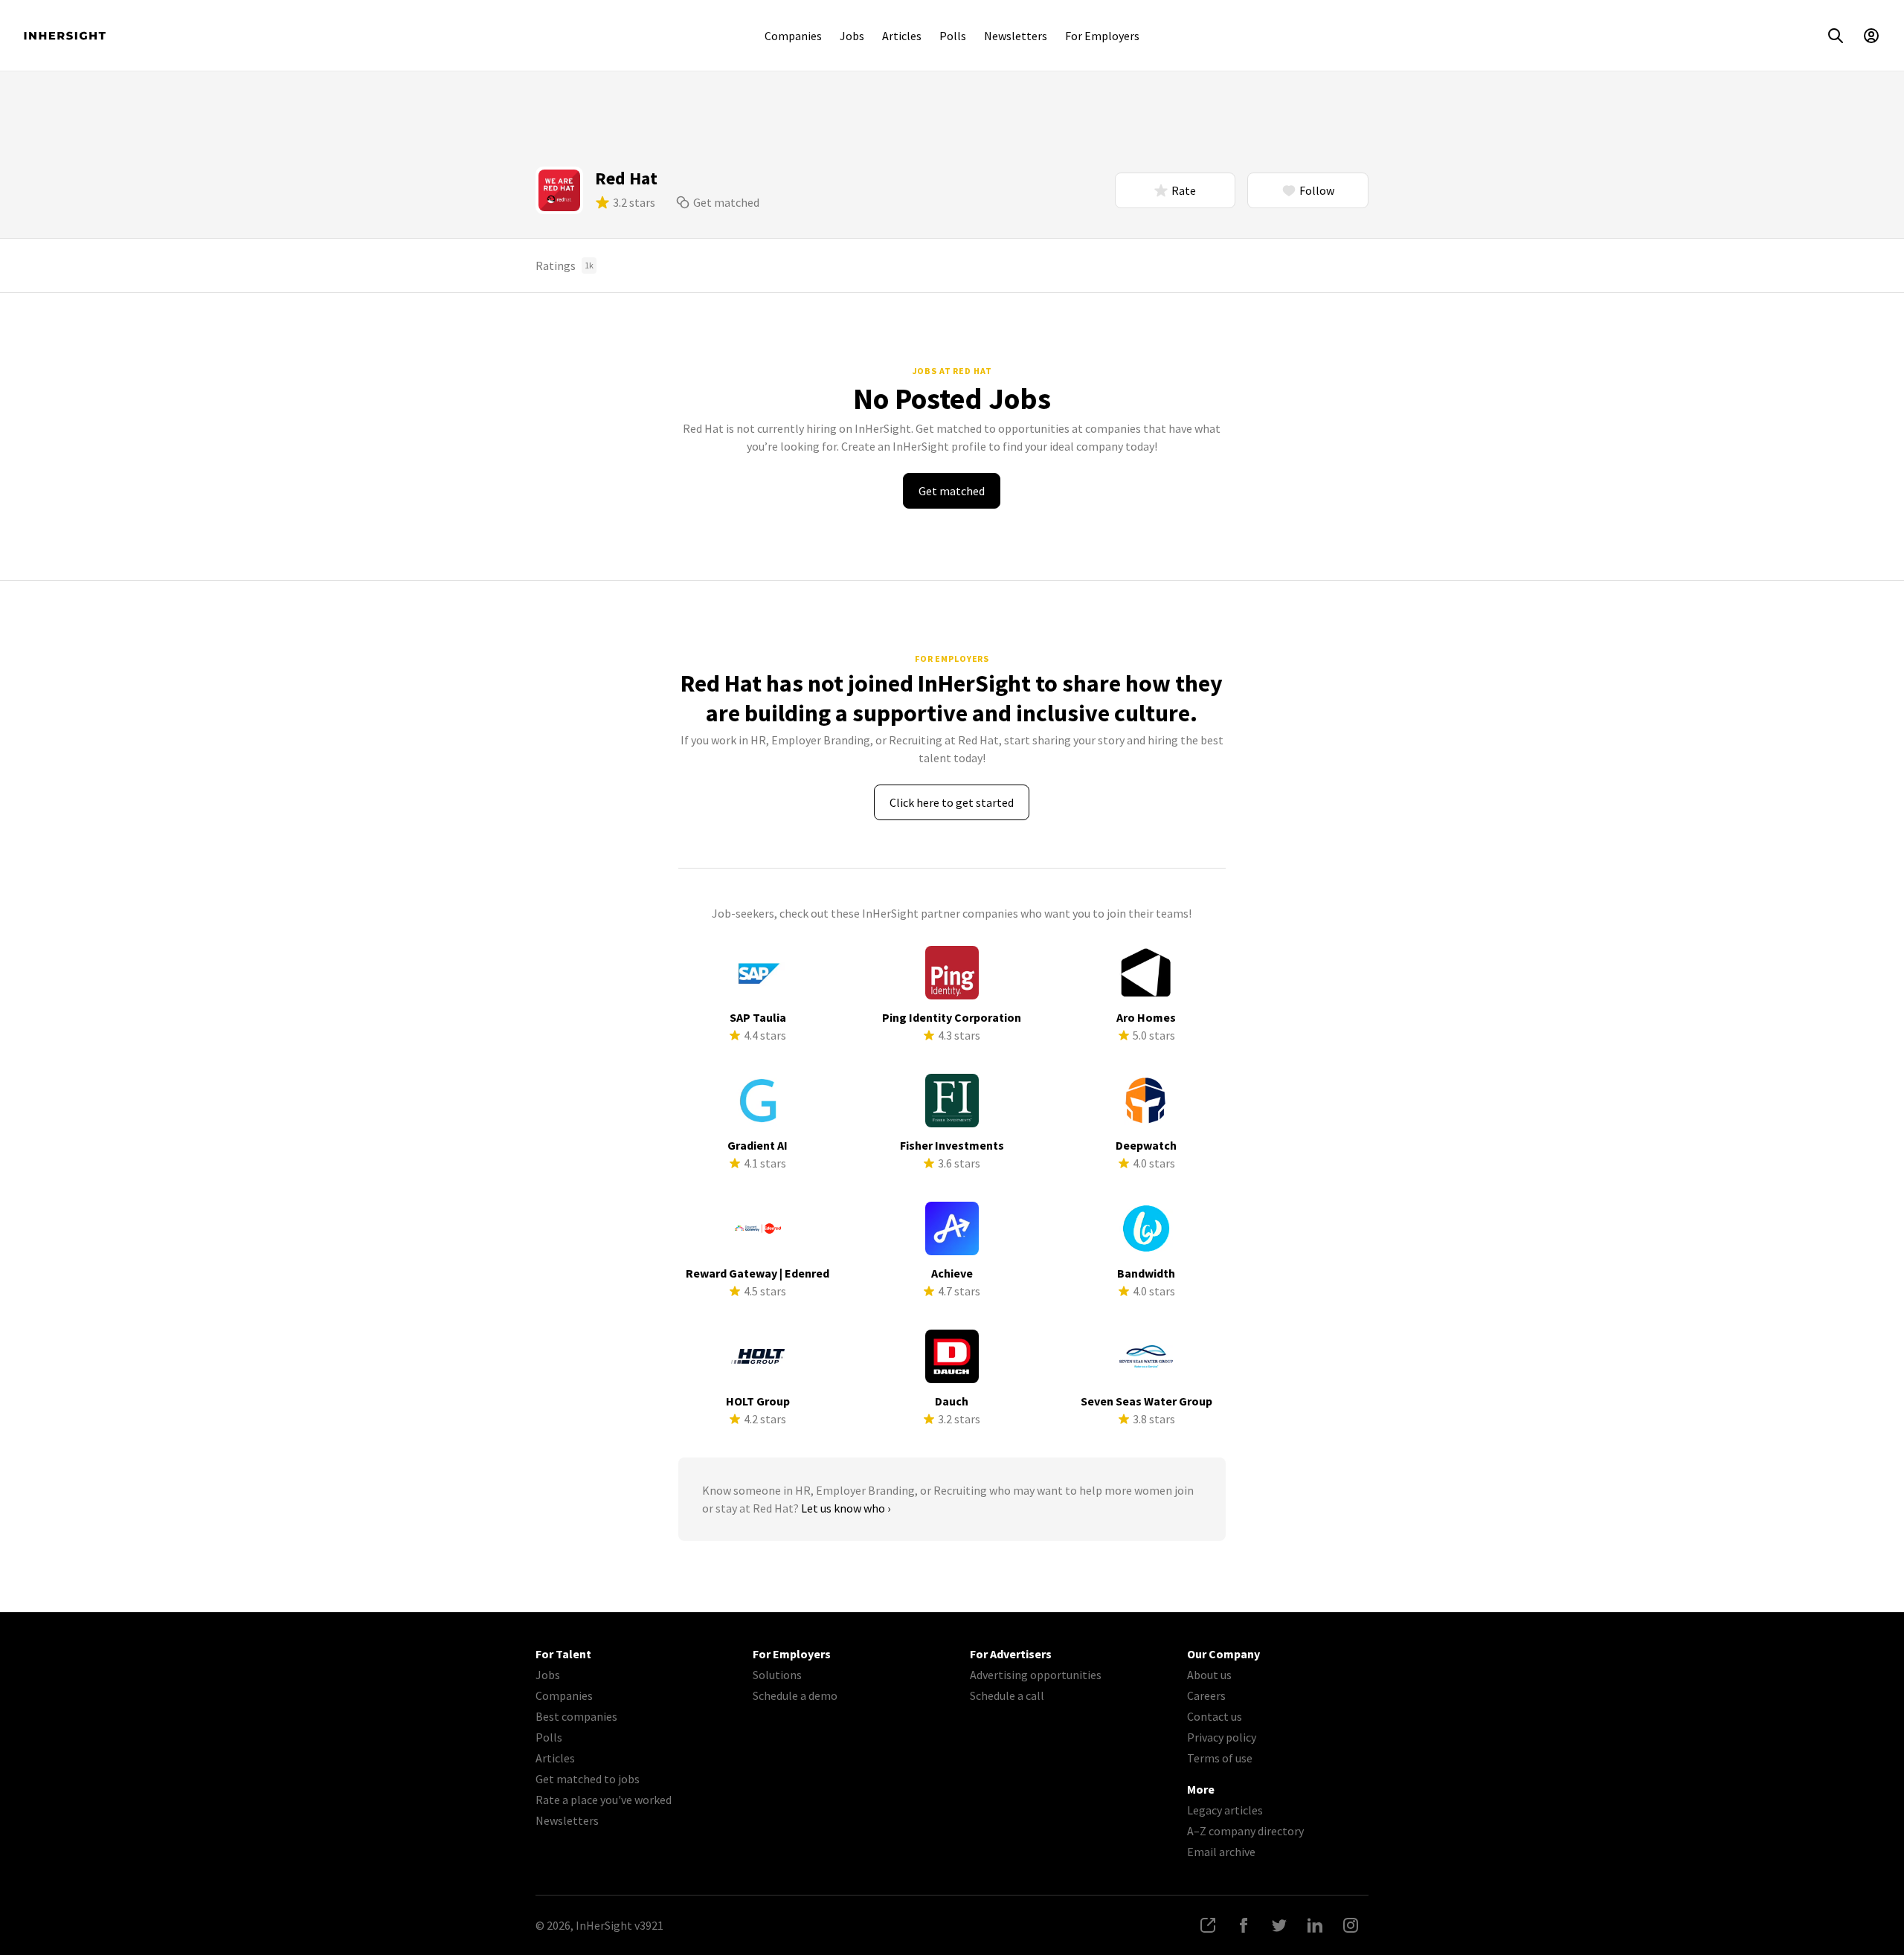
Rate (1184, 190)
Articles (902, 36)
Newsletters (1016, 36)
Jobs (852, 36)
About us (1209, 1675)
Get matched (726, 202)
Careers (1206, 1695)
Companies (793, 36)
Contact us (1215, 1716)
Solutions (777, 1675)
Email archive (1221, 1852)
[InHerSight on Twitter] (1279, 1925)
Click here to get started (952, 802)
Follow (1317, 190)
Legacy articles (1225, 1810)
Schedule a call (1007, 1695)
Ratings (565, 265)
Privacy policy (1222, 1737)
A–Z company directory (1245, 1831)
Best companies (576, 1716)
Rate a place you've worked (604, 1800)
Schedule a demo (795, 1695)
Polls (953, 36)
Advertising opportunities (1036, 1675)
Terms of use (1220, 1758)
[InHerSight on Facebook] (1244, 1925)
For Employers (1102, 36)
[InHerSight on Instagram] (1351, 1925)
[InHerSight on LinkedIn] (1315, 1925)
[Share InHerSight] (1208, 1925)
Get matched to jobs (588, 1779)
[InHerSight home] (65, 36)
